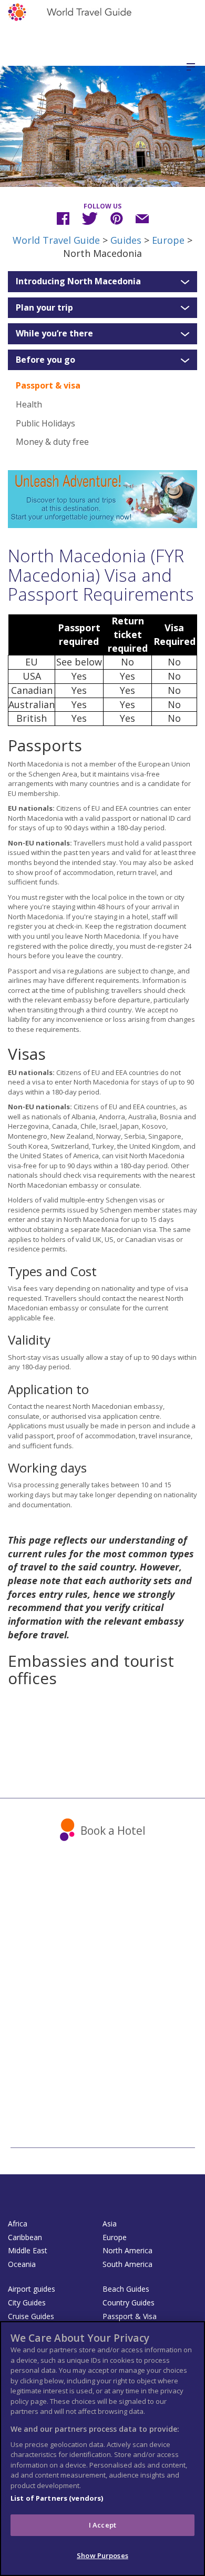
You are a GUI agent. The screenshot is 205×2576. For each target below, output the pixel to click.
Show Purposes (102, 2555)
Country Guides (129, 2303)
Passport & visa (48, 385)
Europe (168, 240)
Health (29, 404)
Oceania (22, 2264)
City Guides (27, 2303)
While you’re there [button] (54, 334)
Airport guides (32, 2289)
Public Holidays (45, 423)
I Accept (102, 2525)
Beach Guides (126, 2289)
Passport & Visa (130, 2316)
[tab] (102, 282)
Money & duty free (52, 442)
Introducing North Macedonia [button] (78, 282)
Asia (110, 2224)
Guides (126, 240)
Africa (18, 2224)
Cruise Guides (31, 2316)
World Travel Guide (56, 240)
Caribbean (25, 2237)
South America (127, 2264)
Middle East (28, 2250)
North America (127, 2250)
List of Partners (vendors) (57, 2498)
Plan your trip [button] (44, 308)
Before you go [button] (45, 360)
